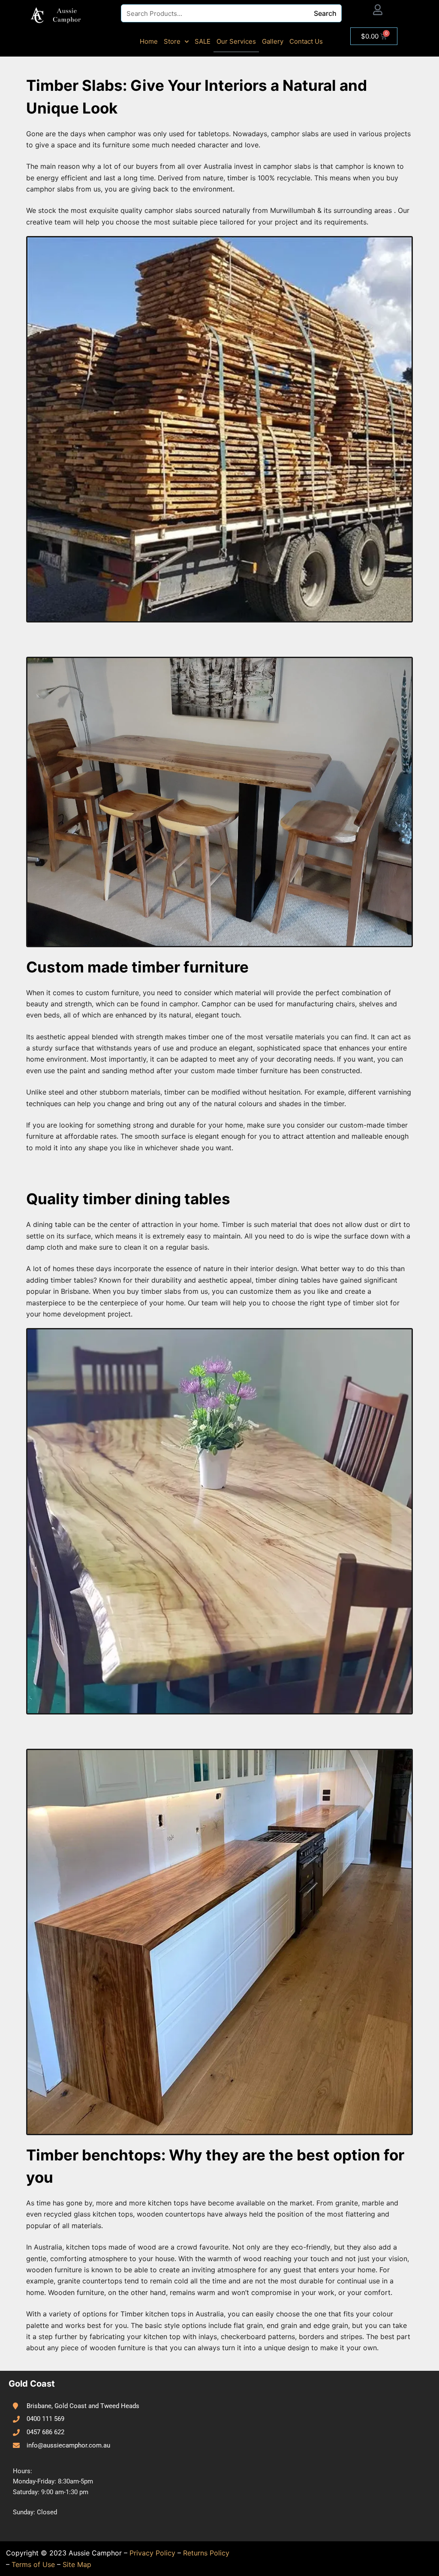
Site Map (77, 2564)
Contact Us (306, 41)
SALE (203, 41)
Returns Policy (206, 2553)
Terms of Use (33, 2564)
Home (149, 41)
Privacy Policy (152, 2553)
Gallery (273, 41)
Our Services (236, 41)
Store (172, 41)
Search (325, 13)
